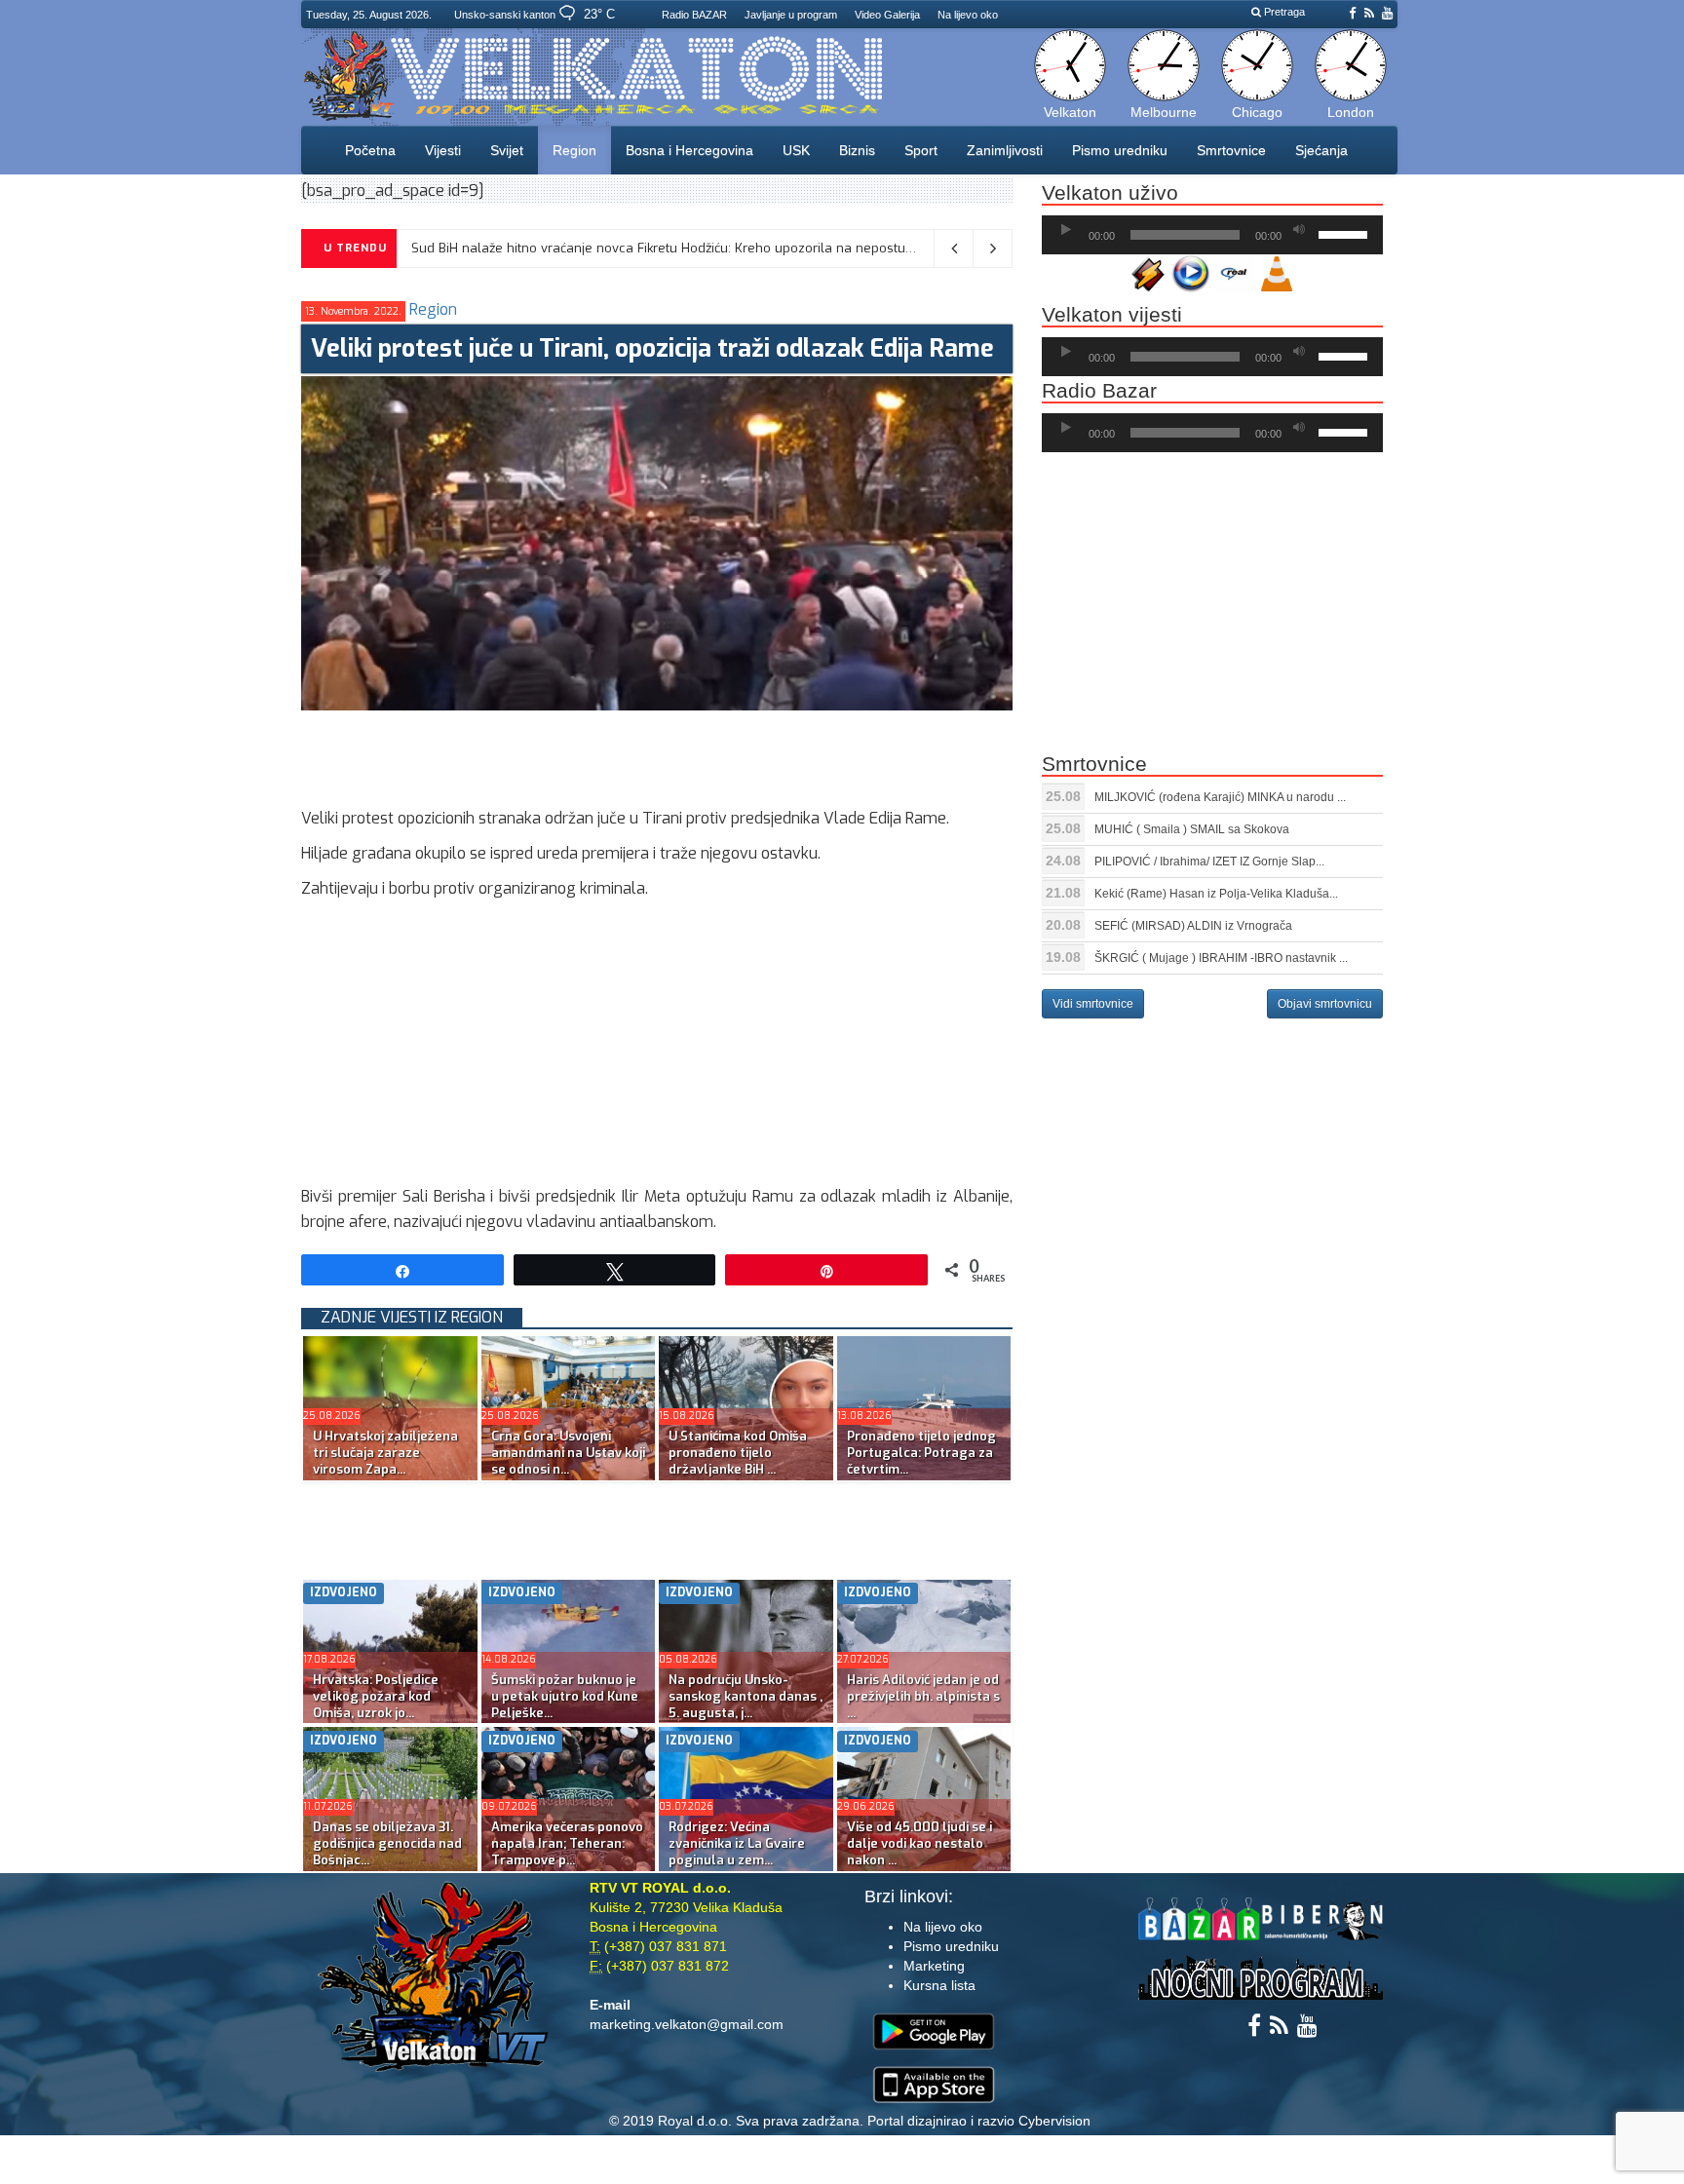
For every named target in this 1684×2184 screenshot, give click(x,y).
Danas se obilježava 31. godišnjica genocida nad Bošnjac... (387, 1843)
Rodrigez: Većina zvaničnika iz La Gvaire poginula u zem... (737, 1843)
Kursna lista (939, 1985)
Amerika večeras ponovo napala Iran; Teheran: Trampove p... (567, 1843)
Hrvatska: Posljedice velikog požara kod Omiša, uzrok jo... (376, 1696)
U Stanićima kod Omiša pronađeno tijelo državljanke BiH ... (738, 1453)
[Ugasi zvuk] (1299, 230)
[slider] (1346, 233)
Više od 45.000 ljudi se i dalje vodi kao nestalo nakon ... (919, 1843)
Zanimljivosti (1005, 150)
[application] (1212, 235)
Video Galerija (887, 15)
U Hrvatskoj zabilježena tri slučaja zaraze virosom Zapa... (385, 1453)
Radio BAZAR (694, 15)
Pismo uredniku (1120, 150)
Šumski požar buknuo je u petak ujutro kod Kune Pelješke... (565, 1696)
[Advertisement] (656, 754)
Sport (921, 150)
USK (796, 150)
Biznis (857, 150)
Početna (370, 150)
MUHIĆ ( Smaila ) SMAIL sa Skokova (1192, 829)
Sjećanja (1321, 150)
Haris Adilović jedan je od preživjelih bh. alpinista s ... (923, 1696)
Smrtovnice (1231, 150)
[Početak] (1066, 230)
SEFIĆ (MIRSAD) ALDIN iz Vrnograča (1193, 926)
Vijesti (443, 150)
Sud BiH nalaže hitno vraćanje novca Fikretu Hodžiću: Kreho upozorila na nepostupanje (675, 248)
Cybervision (1054, 2121)
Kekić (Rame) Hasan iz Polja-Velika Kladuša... (1216, 894)
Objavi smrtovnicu (1325, 1004)
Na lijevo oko (968, 15)
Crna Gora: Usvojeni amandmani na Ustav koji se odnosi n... (568, 1453)
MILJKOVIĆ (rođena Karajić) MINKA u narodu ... (1220, 797)
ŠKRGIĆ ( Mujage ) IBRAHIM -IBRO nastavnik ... (1221, 958)
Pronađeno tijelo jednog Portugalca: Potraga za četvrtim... (921, 1453)
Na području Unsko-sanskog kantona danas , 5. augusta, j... (746, 1696)
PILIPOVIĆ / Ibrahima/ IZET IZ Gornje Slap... (1209, 862)
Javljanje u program (791, 15)
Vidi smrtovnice (1093, 1004)
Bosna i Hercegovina (689, 150)
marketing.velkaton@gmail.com (687, 2024)
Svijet (507, 150)
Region (574, 150)
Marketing (934, 1966)
